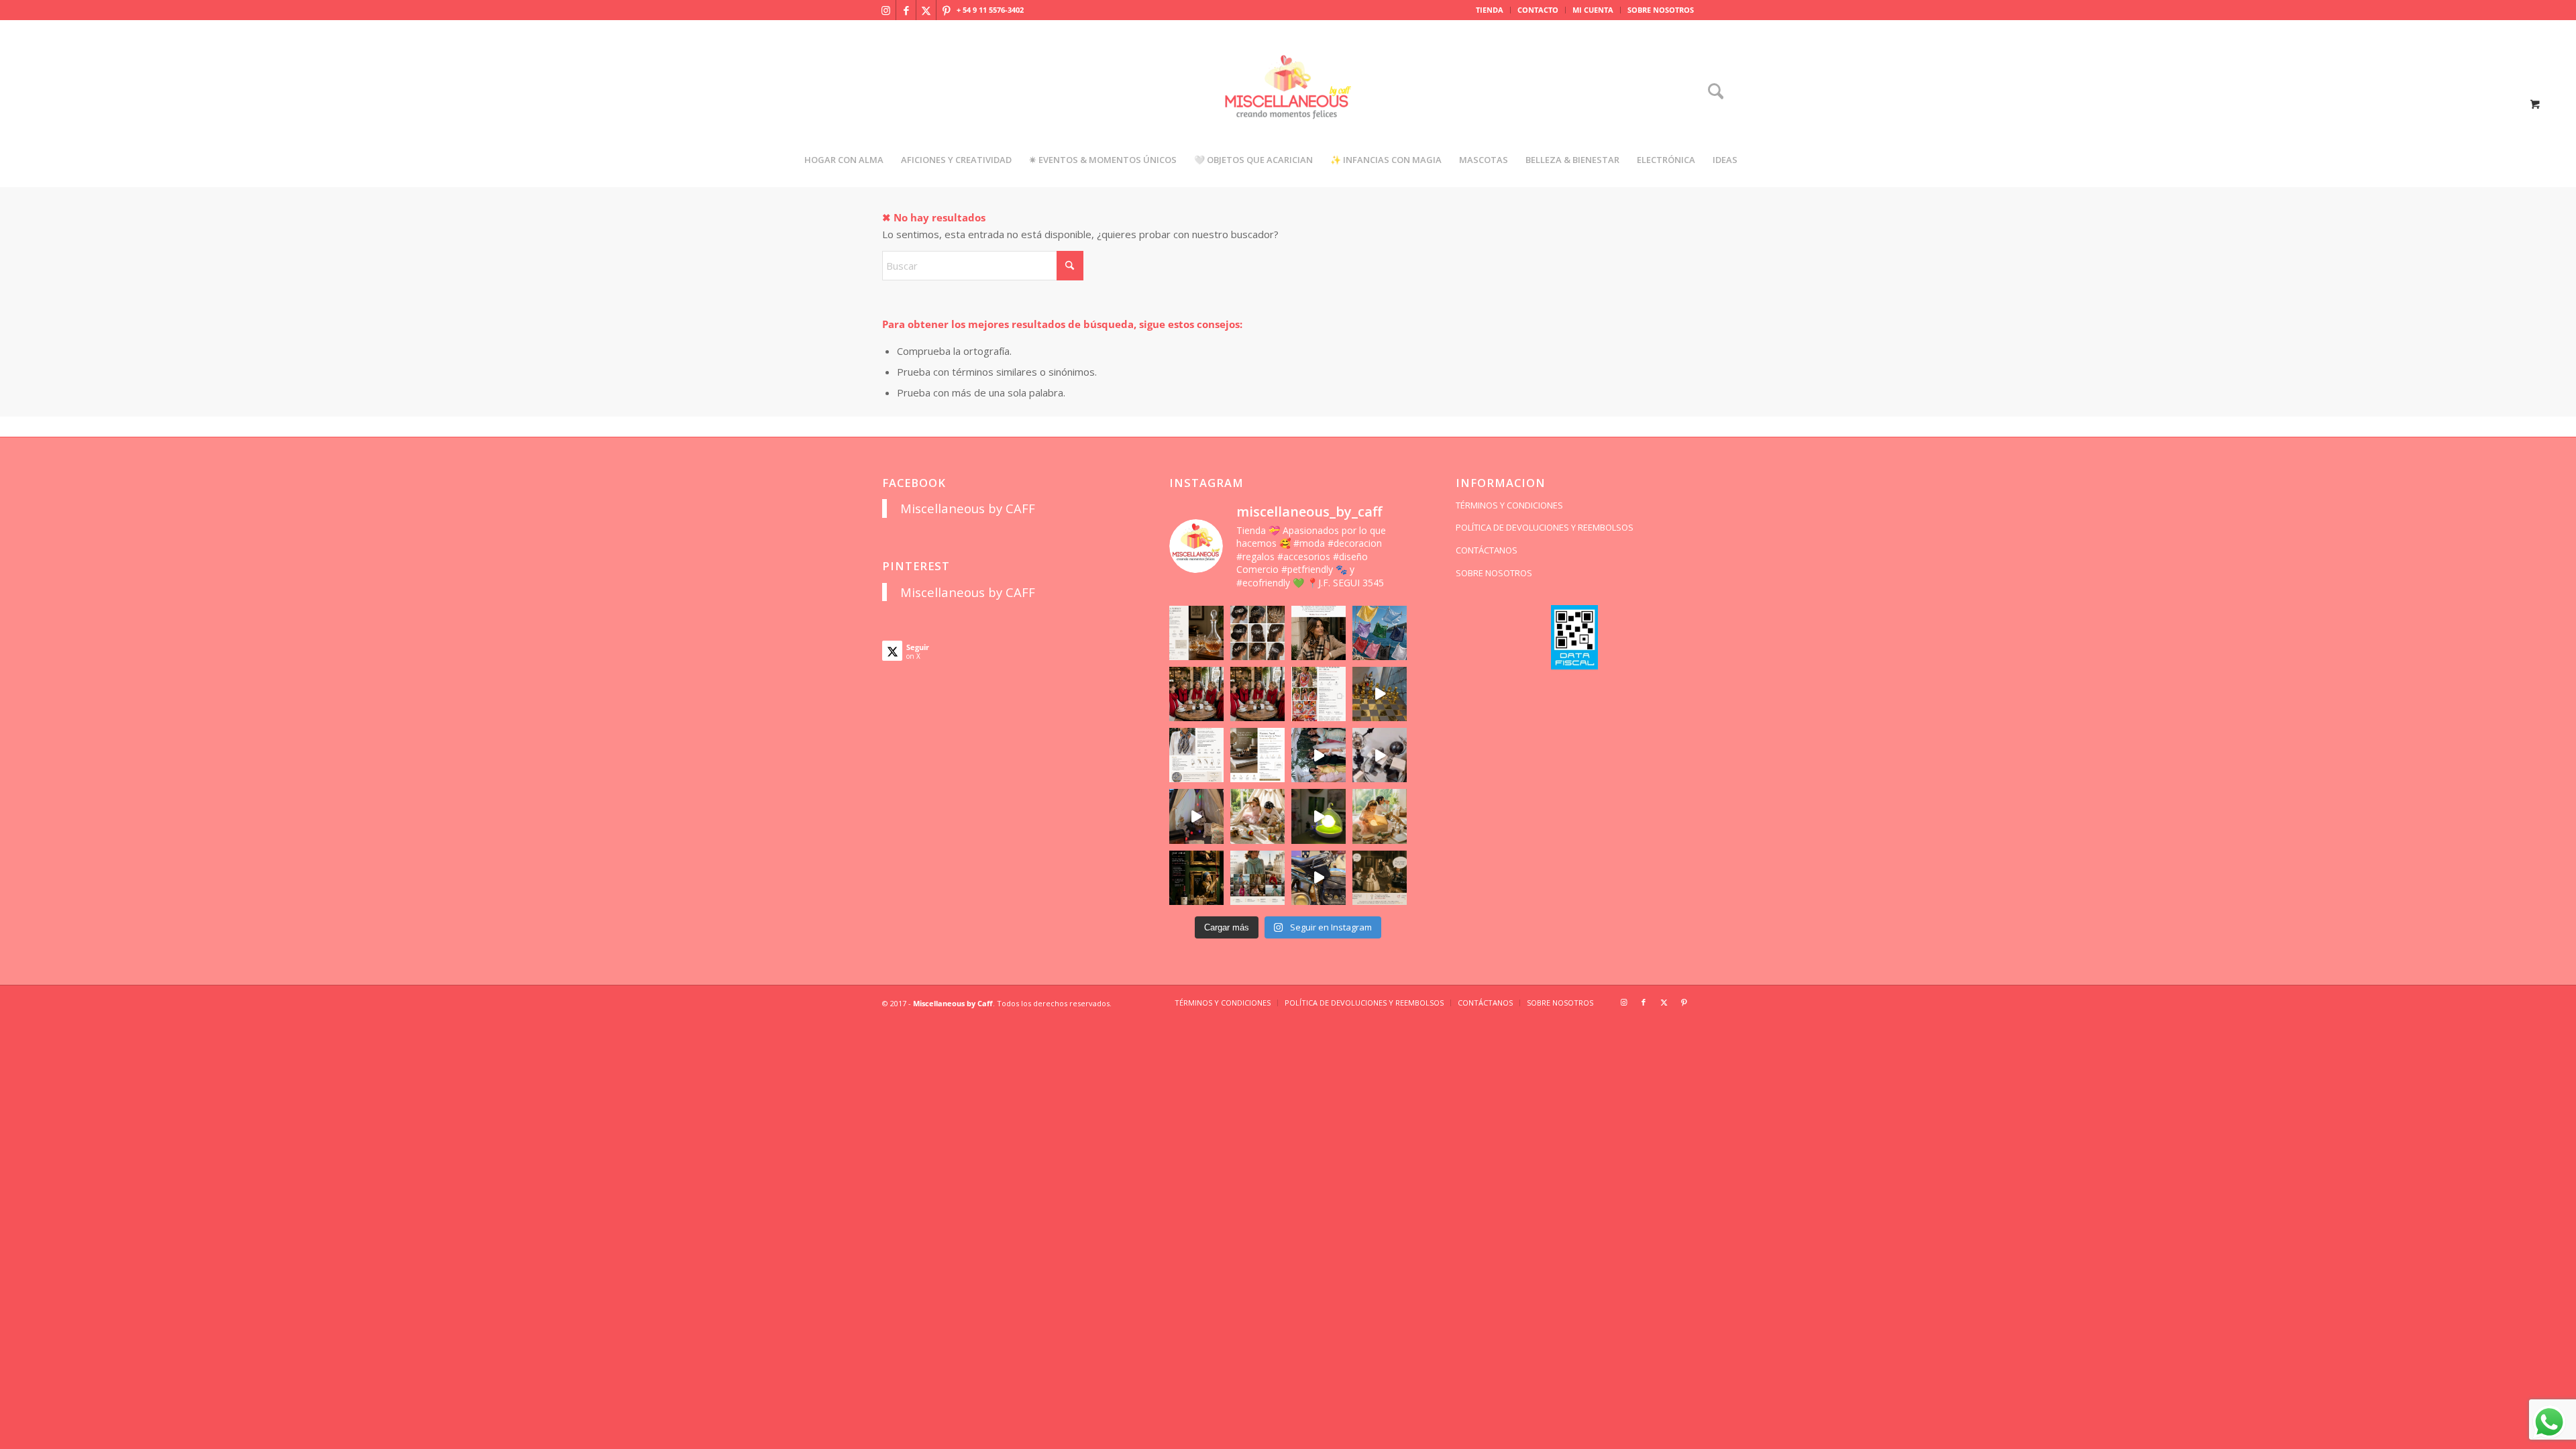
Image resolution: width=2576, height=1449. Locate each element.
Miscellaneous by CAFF (968, 508)
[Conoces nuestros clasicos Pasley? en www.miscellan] (1380, 633)
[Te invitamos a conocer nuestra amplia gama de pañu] (1196, 755)
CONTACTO (1538, 10)
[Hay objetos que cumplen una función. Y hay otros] (1380, 755)
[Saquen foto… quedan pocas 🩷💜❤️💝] (1196, 816)
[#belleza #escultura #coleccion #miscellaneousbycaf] (1319, 878)
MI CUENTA (1593, 10)
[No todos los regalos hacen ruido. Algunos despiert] (1380, 816)
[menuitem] (1490, 10)
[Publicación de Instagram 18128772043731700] (1257, 755)
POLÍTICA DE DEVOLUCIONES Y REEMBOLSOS (1545, 527)
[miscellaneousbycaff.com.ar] (1288, 103)
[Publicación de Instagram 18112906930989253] (1319, 633)
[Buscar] (1711, 92)
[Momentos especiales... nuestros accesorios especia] (1319, 755)
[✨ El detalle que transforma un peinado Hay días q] (1257, 633)
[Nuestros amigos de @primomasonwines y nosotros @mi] (1196, 878)
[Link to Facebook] (906, 10)
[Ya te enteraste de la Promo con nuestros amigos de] (1380, 878)
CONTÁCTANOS (1487, 550)
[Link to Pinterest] (947, 10)
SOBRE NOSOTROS (1661, 10)
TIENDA (1490, 10)
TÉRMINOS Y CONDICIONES (1509, 505)
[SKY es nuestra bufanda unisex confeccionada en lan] (1196, 694)
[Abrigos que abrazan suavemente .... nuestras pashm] (1257, 878)
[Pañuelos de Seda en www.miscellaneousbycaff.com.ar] (1319, 694)
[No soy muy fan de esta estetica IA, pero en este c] (1196, 633)
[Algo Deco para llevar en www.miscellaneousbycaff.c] (1380, 694)
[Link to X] (926, 10)
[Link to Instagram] (886, 10)
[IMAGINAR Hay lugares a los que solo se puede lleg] (1257, 816)
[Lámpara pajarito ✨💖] (1319, 816)
